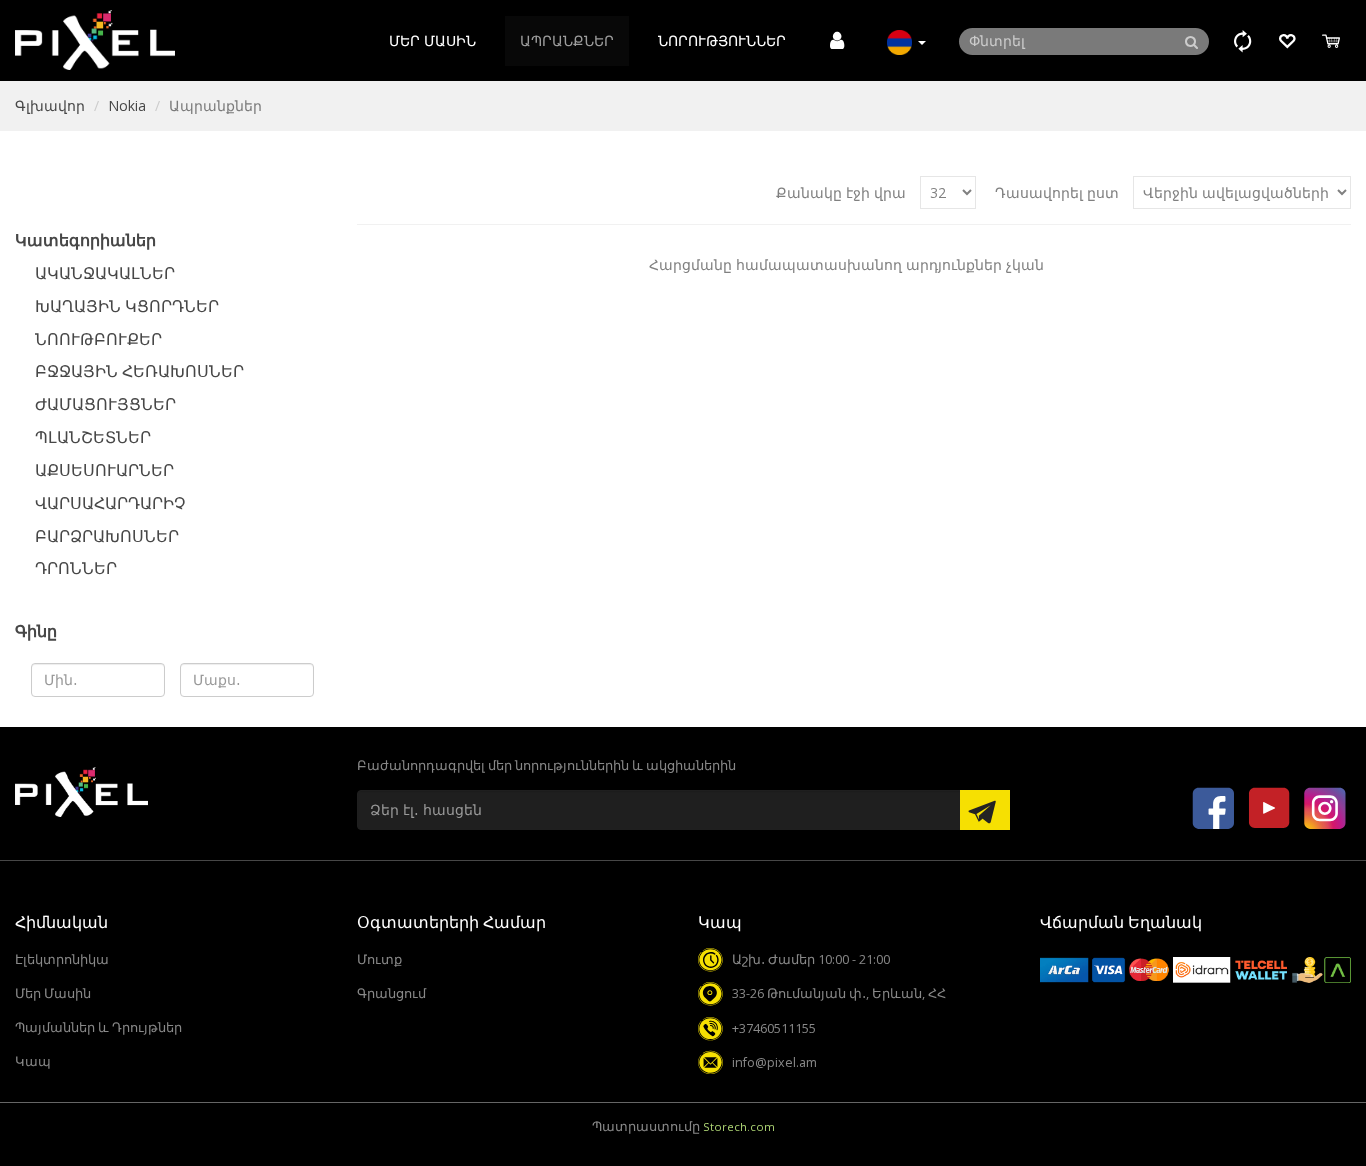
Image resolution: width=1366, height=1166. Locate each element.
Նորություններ (722, 40)
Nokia (127, 105)
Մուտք (379, 959)
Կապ (33, 1061)
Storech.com (739, 1126)
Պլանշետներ (93, 437)
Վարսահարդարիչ (110, 503)
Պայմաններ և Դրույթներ (98, 1027)
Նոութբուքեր (98, 339)
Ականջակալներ (105, 273)
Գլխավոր (50, 105)
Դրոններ (76, 568)
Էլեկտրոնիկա (62, 959)
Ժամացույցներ (105, 404)
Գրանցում (391, 993)
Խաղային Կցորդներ (127, 306)
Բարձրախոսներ (107, 536)
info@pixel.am (774, 1062)
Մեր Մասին (432, 40)
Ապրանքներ (567, 40)
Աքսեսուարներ (104, 470)
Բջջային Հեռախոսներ (139, 371)
